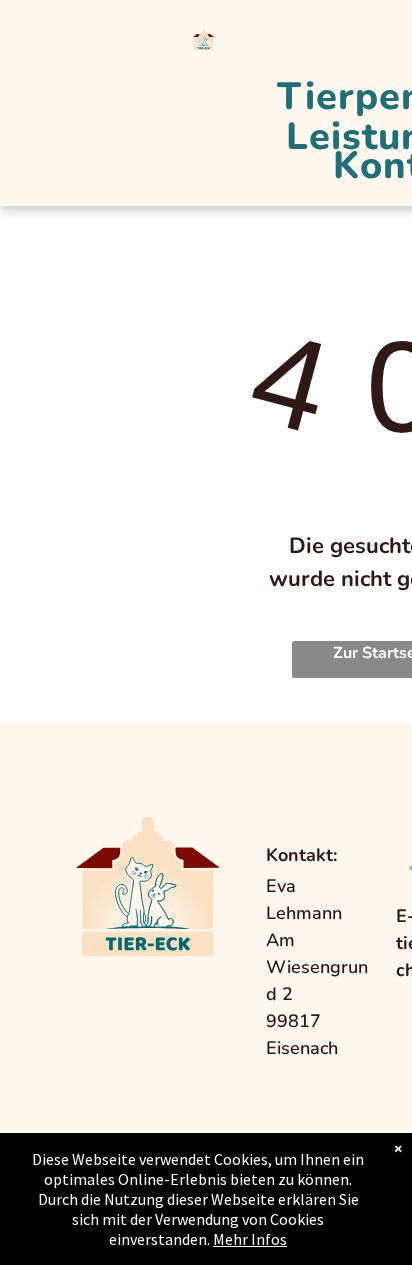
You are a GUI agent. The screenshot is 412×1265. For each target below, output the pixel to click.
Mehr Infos (250, 1239)
